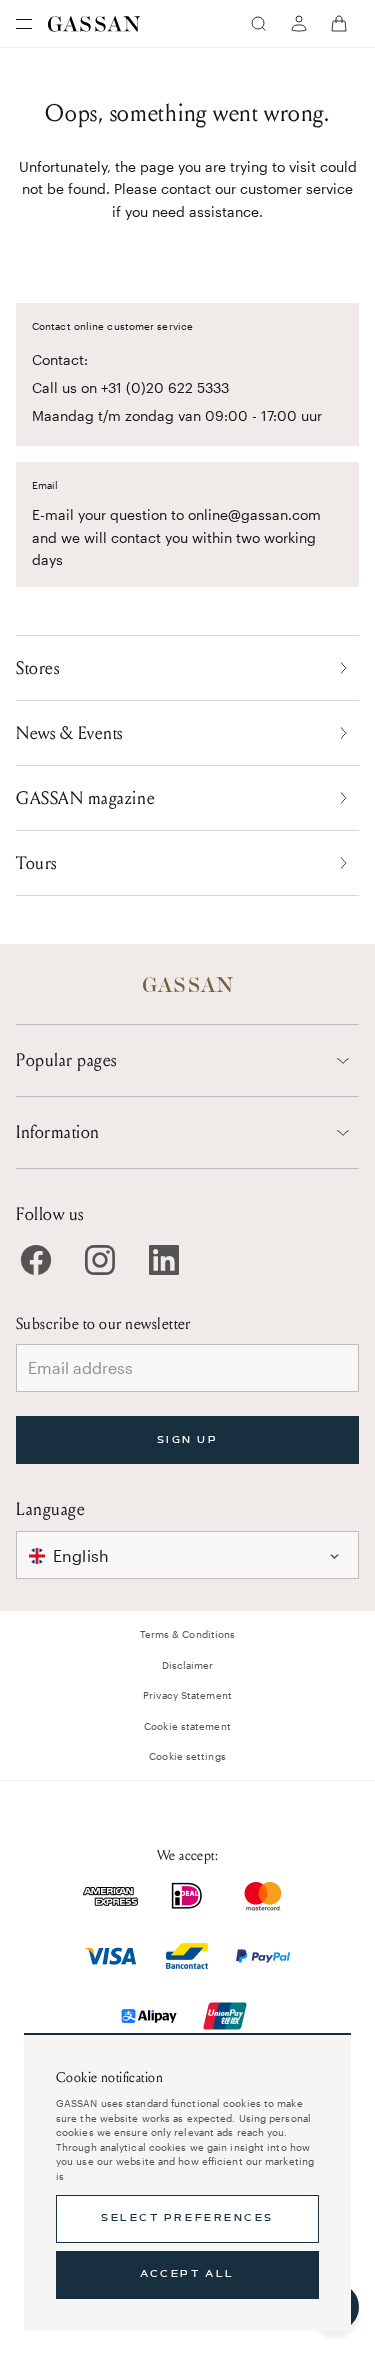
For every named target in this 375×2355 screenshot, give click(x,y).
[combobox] (187, 1555)
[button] (187, 1555)
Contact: (60, 359)
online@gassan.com (254, 514)
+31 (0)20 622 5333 (165, 387)
